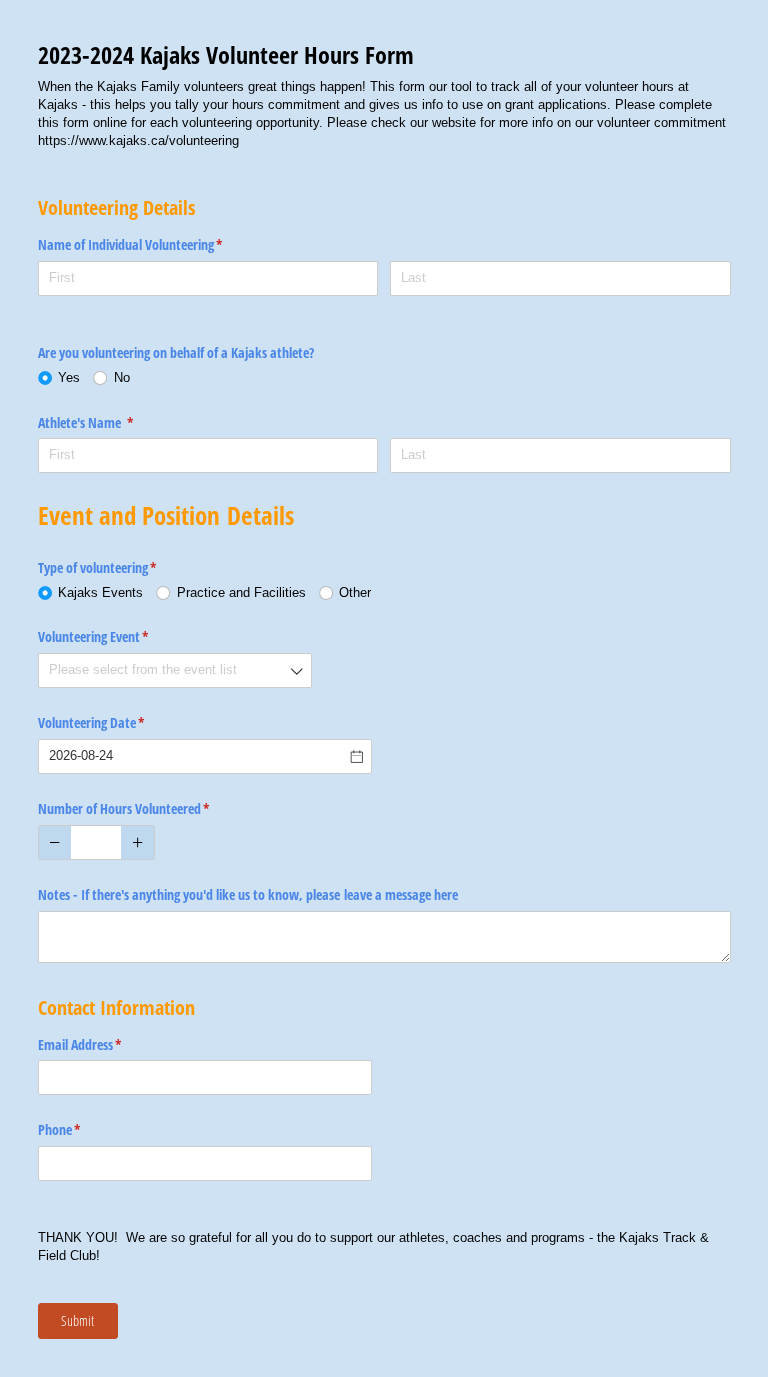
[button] (55, 842)
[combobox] (175, 670)
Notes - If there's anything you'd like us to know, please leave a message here (248, 894)
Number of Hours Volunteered (147, 808)
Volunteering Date (115, 722)
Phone (83, 1129)
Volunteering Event (117, 636)
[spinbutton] (96, 842)
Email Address (103, 1044)
